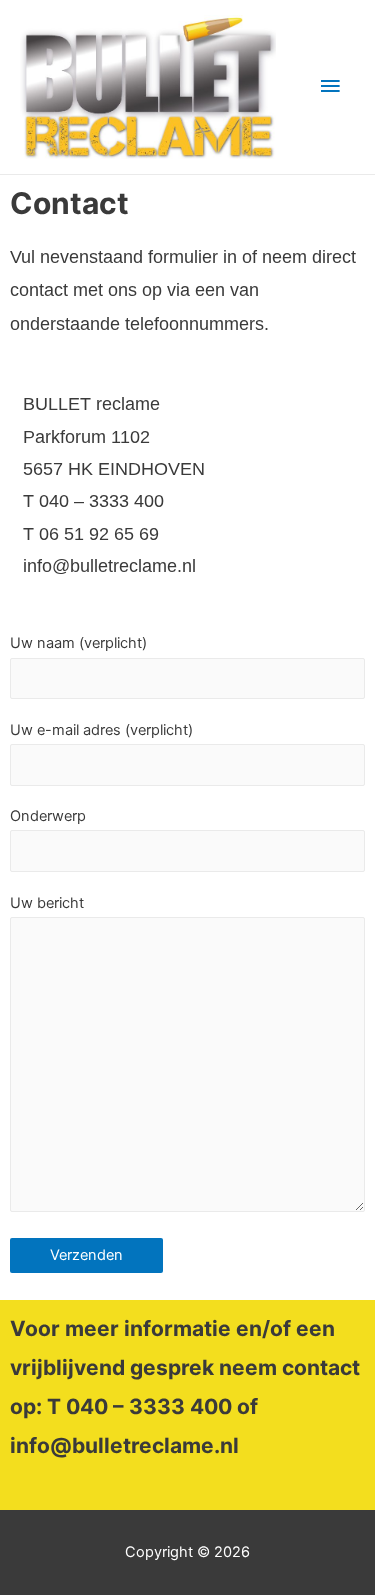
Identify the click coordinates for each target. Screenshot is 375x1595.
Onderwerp (48, 816)
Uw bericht (47, 903)
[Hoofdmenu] (330, 87)
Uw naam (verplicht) (78, 643)
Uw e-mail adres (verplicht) (101, 730)
